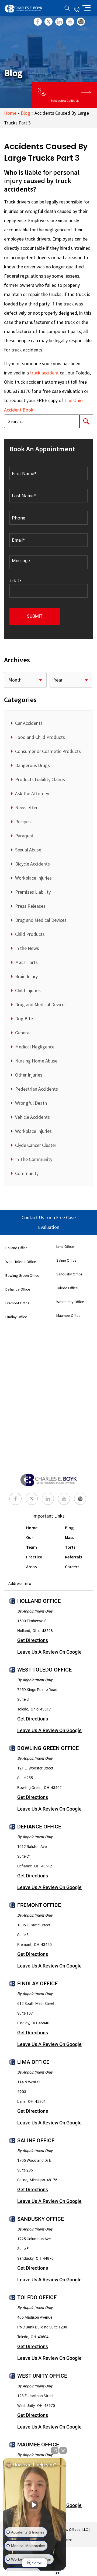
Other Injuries (29, 1075)
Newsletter (26, 807)
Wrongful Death (31, 1103)
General (23, 1033)
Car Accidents (29, 723)
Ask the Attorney (32, 793)
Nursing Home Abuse (36, 1061)
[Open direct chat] (55, 2450)
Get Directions (33, 1640)
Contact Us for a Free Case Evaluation (49, 1222)
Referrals (73, 1557)
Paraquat (24, 836)
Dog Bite (24, 1019)
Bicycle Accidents (32, 864)
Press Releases (30, 906)
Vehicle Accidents (32, 1117)
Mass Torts (26, 962)
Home (10, 113)
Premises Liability (33, 892)
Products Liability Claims (40, 779)
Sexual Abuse (28, 850)
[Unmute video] (34, 2505)
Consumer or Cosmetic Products (48, 751)
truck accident (44, 373)
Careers (72, 1567)
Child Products (30, 934)
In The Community (34, 1159)
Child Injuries (28, 990)
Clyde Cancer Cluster (36, 1145)
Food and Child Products (40, 737)
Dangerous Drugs (32, 765)
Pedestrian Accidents (37, 1089)
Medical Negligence (35, 1047)
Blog (25, 113)
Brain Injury (26, 976)
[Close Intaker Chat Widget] (63, 2450)
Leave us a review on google (49, 1652)
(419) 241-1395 (77, 8)
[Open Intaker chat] (58, 2573)
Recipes (23, 822)
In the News (27, 948)
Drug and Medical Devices (41, 920)
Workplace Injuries (33, 878)
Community (27, 1173)
